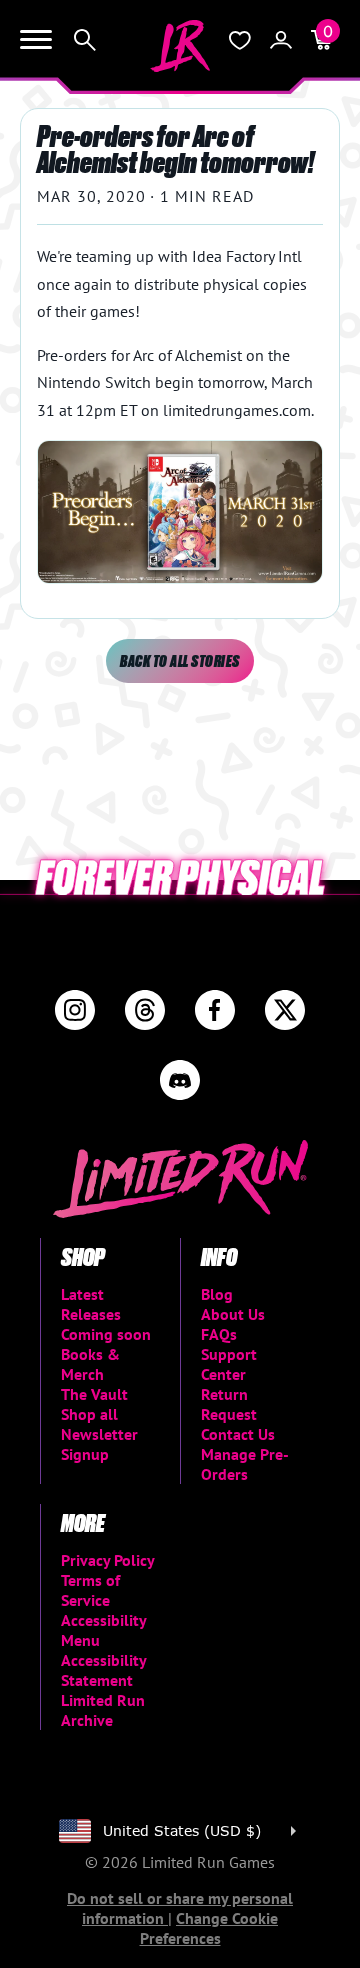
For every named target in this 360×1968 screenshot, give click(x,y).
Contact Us (238, 1434)
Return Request (229, 1404)
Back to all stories (179, 660)
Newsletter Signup (99, 1444)
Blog (217, 1294)
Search (85, 40)
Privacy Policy (108, 1560)
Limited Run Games (180, 46)
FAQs (219, 1334)
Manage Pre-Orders (245, 1464)
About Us (233, 1314)
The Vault (94, 1394)
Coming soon (106, 1334)
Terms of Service (90, 1590)
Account (281, 40)
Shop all (89, 1414)
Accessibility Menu (103, 1630)
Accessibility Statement (103, 1670)
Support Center (229, 1364)
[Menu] (36, 40)
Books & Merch (90, 1364)
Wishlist (240, 40)
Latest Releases (91, 1304)
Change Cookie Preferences (209, 1928)
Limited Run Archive (103, 1710)
